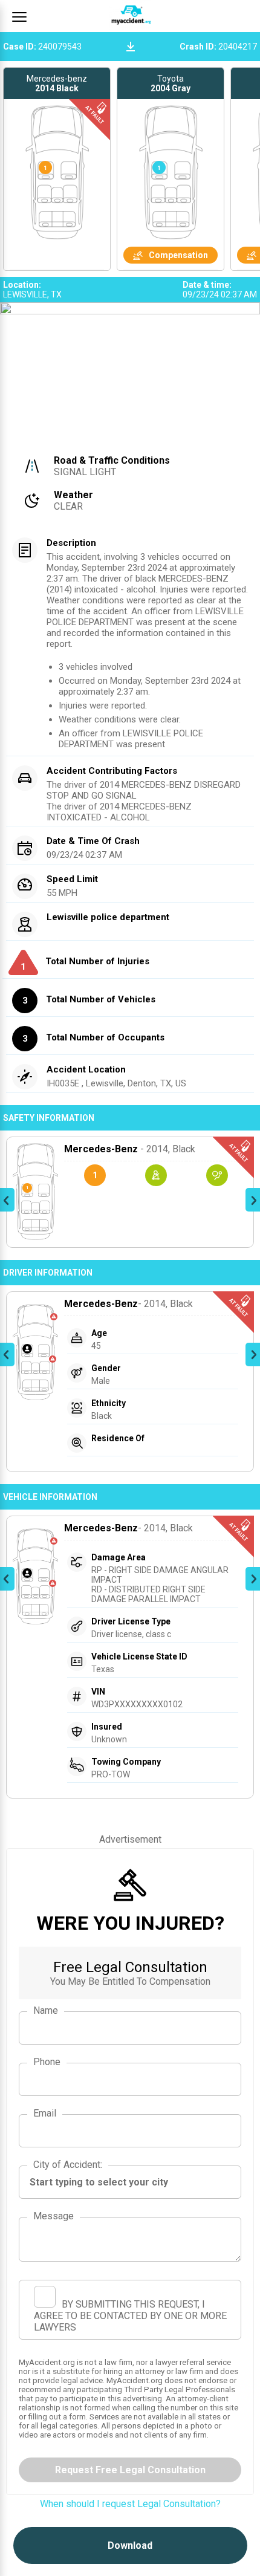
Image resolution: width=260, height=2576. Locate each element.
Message (54, 2216)
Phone (47, 2062)
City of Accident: (68, 2165)
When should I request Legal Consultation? (130, 2504)
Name (46, 2010)
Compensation (178, 255)
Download (130, 2545)
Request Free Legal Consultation (130, 2470)
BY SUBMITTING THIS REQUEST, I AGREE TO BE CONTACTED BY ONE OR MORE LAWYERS (130, 2316)
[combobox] (130, 2182)
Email (45, 2113)
